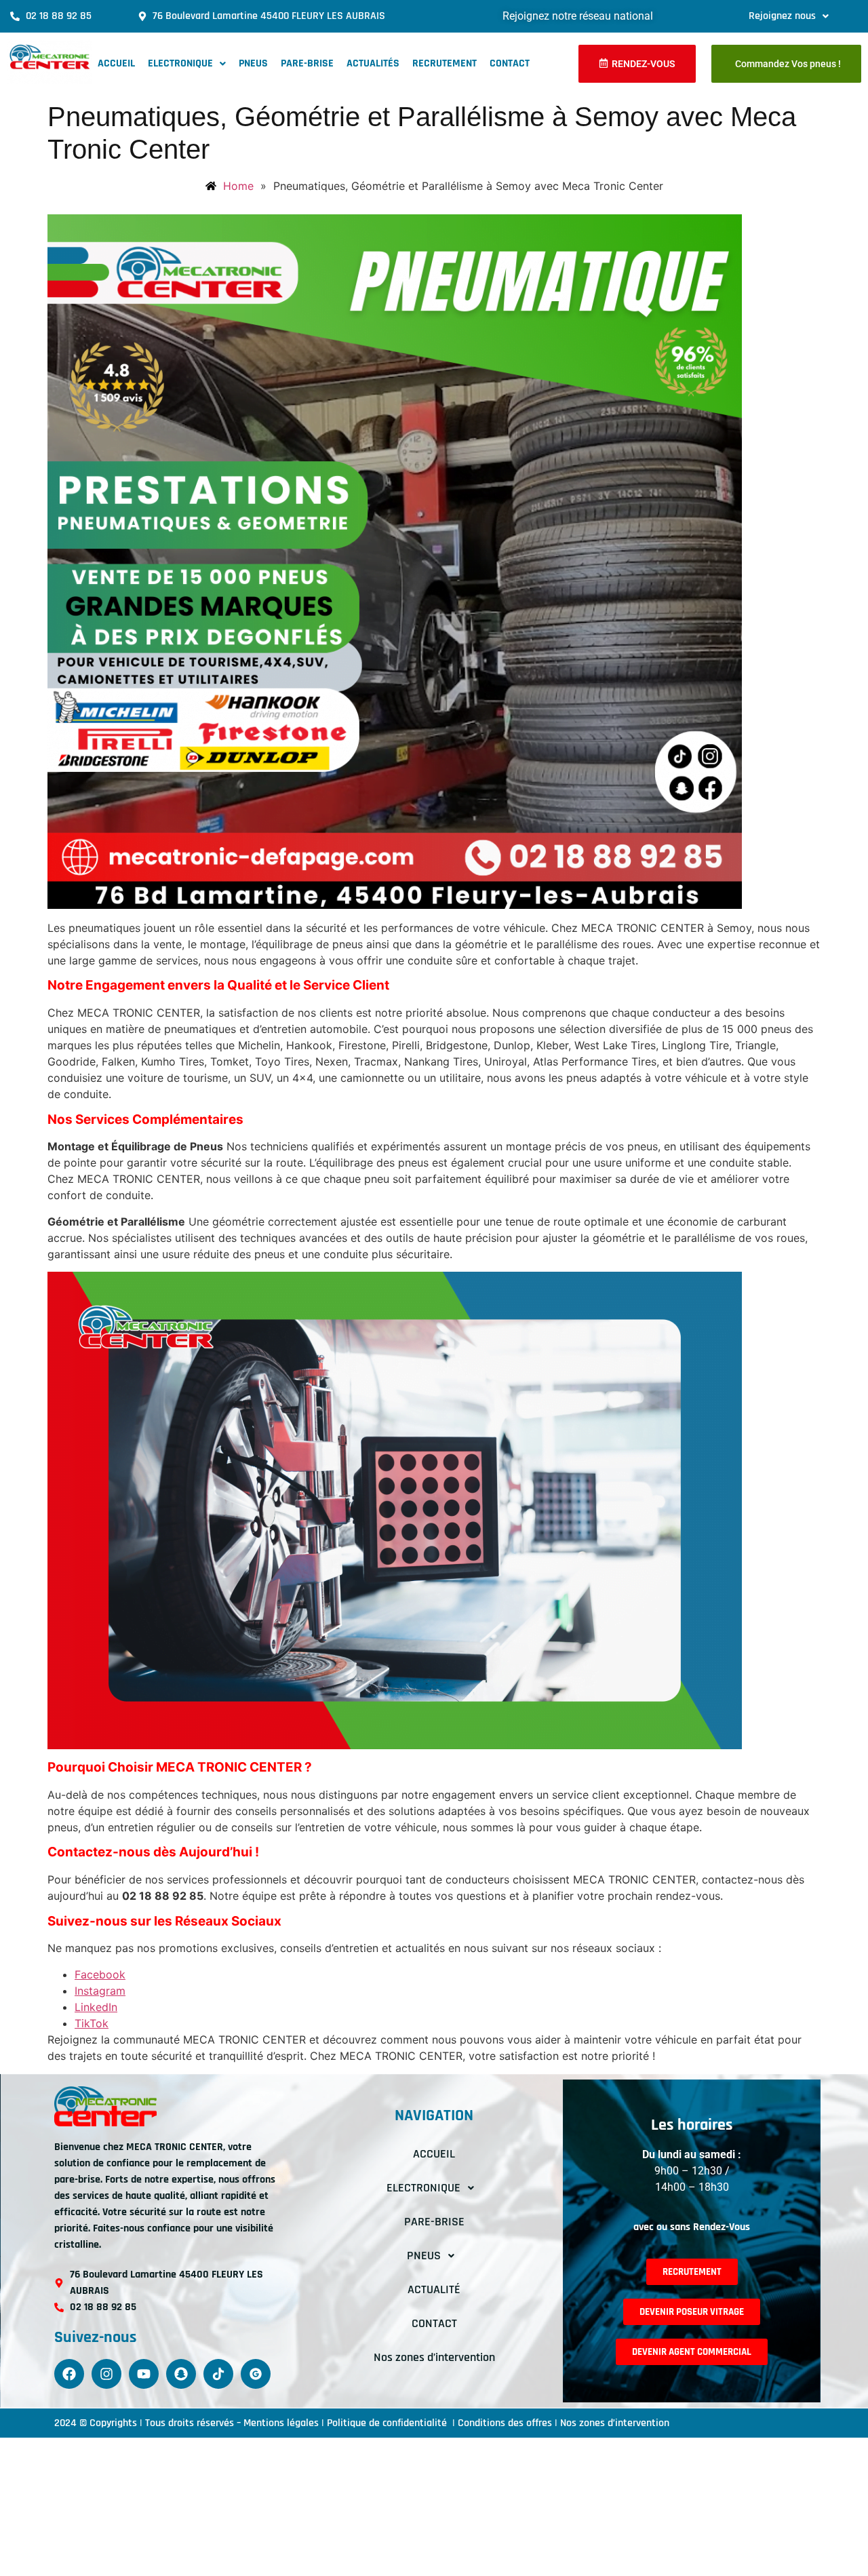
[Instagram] (106, 2374)
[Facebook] (69, 2374)
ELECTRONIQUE (180, 63)
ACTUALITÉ (434, 2289)
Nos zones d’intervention (434, 2357)
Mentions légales (281, 2423)
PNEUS (253, 63)
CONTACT (510, 63)
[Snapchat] (181, 2374)
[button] (789, 16)
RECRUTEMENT (445, 63)
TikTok (92, 2023)
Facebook (100, 1974)
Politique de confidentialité (388, 2423)
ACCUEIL (116, 63)
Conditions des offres (505, 2423)
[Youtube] (144, 2374)
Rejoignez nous (782, 16)
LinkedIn (96, 2007)
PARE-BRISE (307, 63)
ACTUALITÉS (373, 63)
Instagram (100, 1991)
